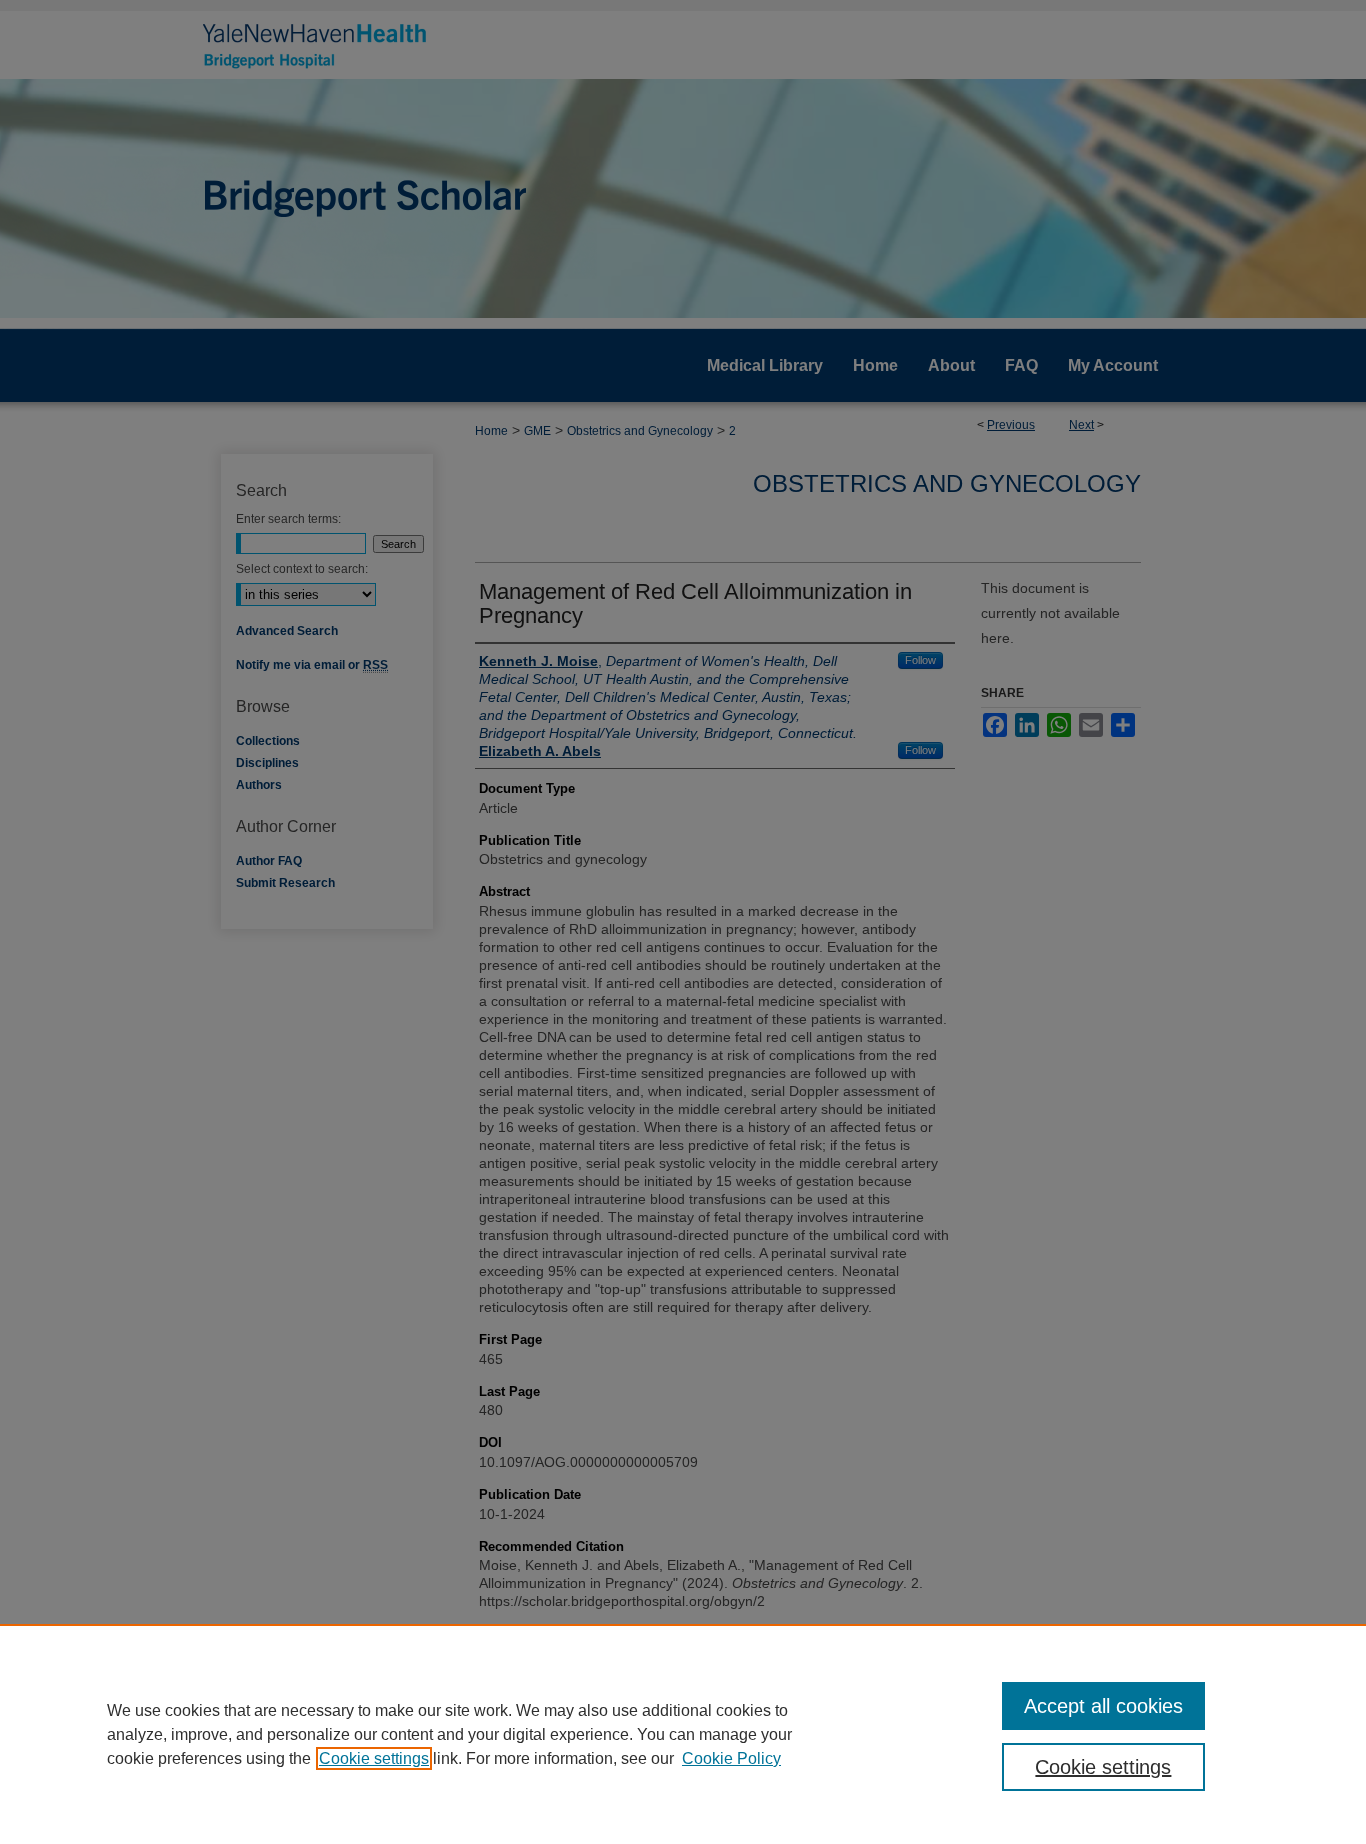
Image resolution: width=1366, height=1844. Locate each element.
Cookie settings (374, 1758)
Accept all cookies (1103, 1706)
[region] (683, 1734)
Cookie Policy (731, 1758)
